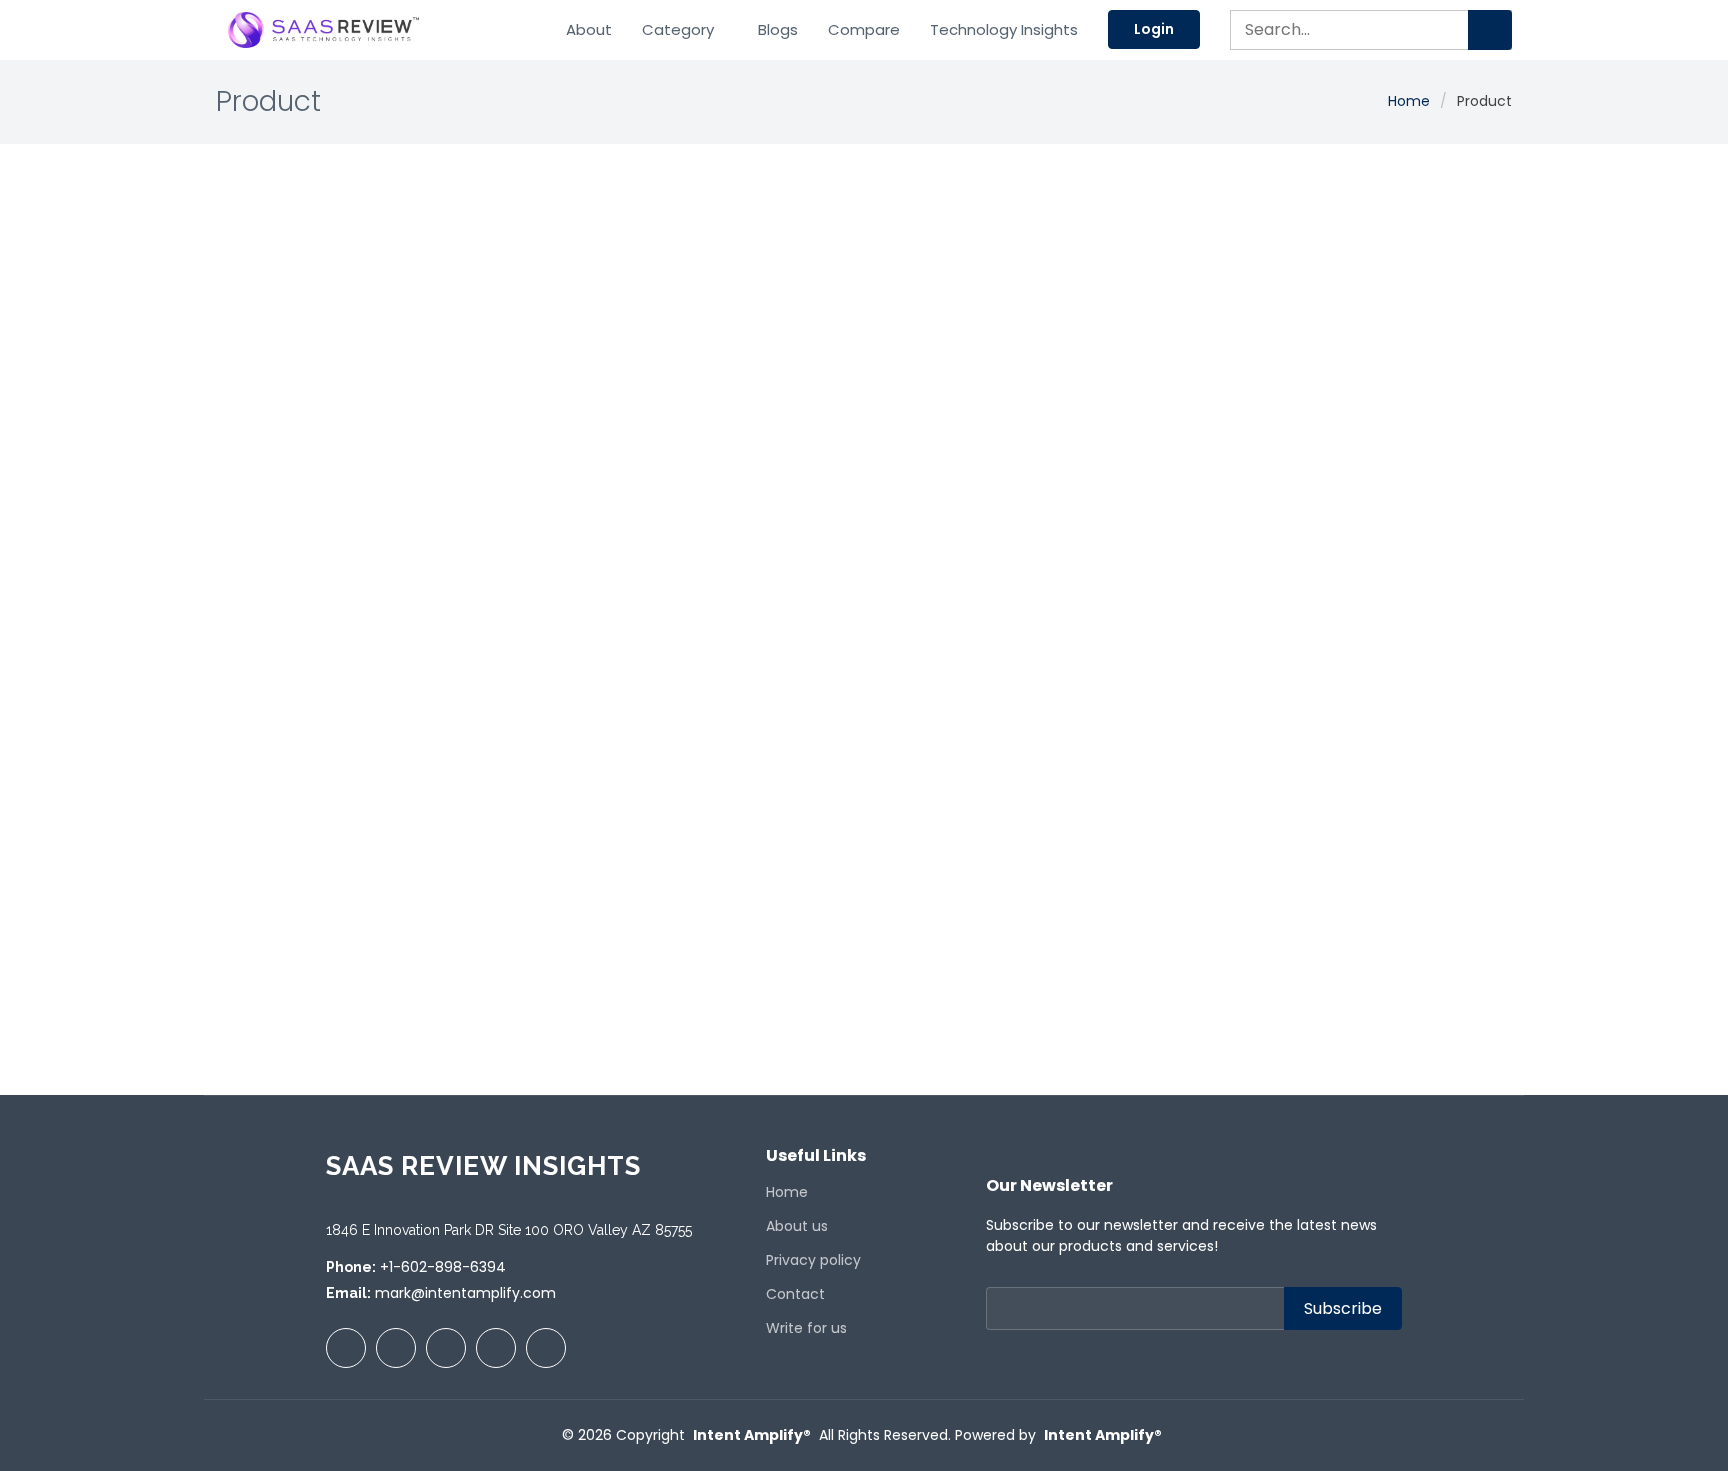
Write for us (806, 1328)
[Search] (1490, 30)
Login (1154, 29)
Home (1409, 101)
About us (797, 1226)
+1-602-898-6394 (443, 1267)
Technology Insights (1004, 29)
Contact (795, 1294)
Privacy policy (813, 1260)
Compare (864, 29)
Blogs (778, 29)
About (589, 29)
